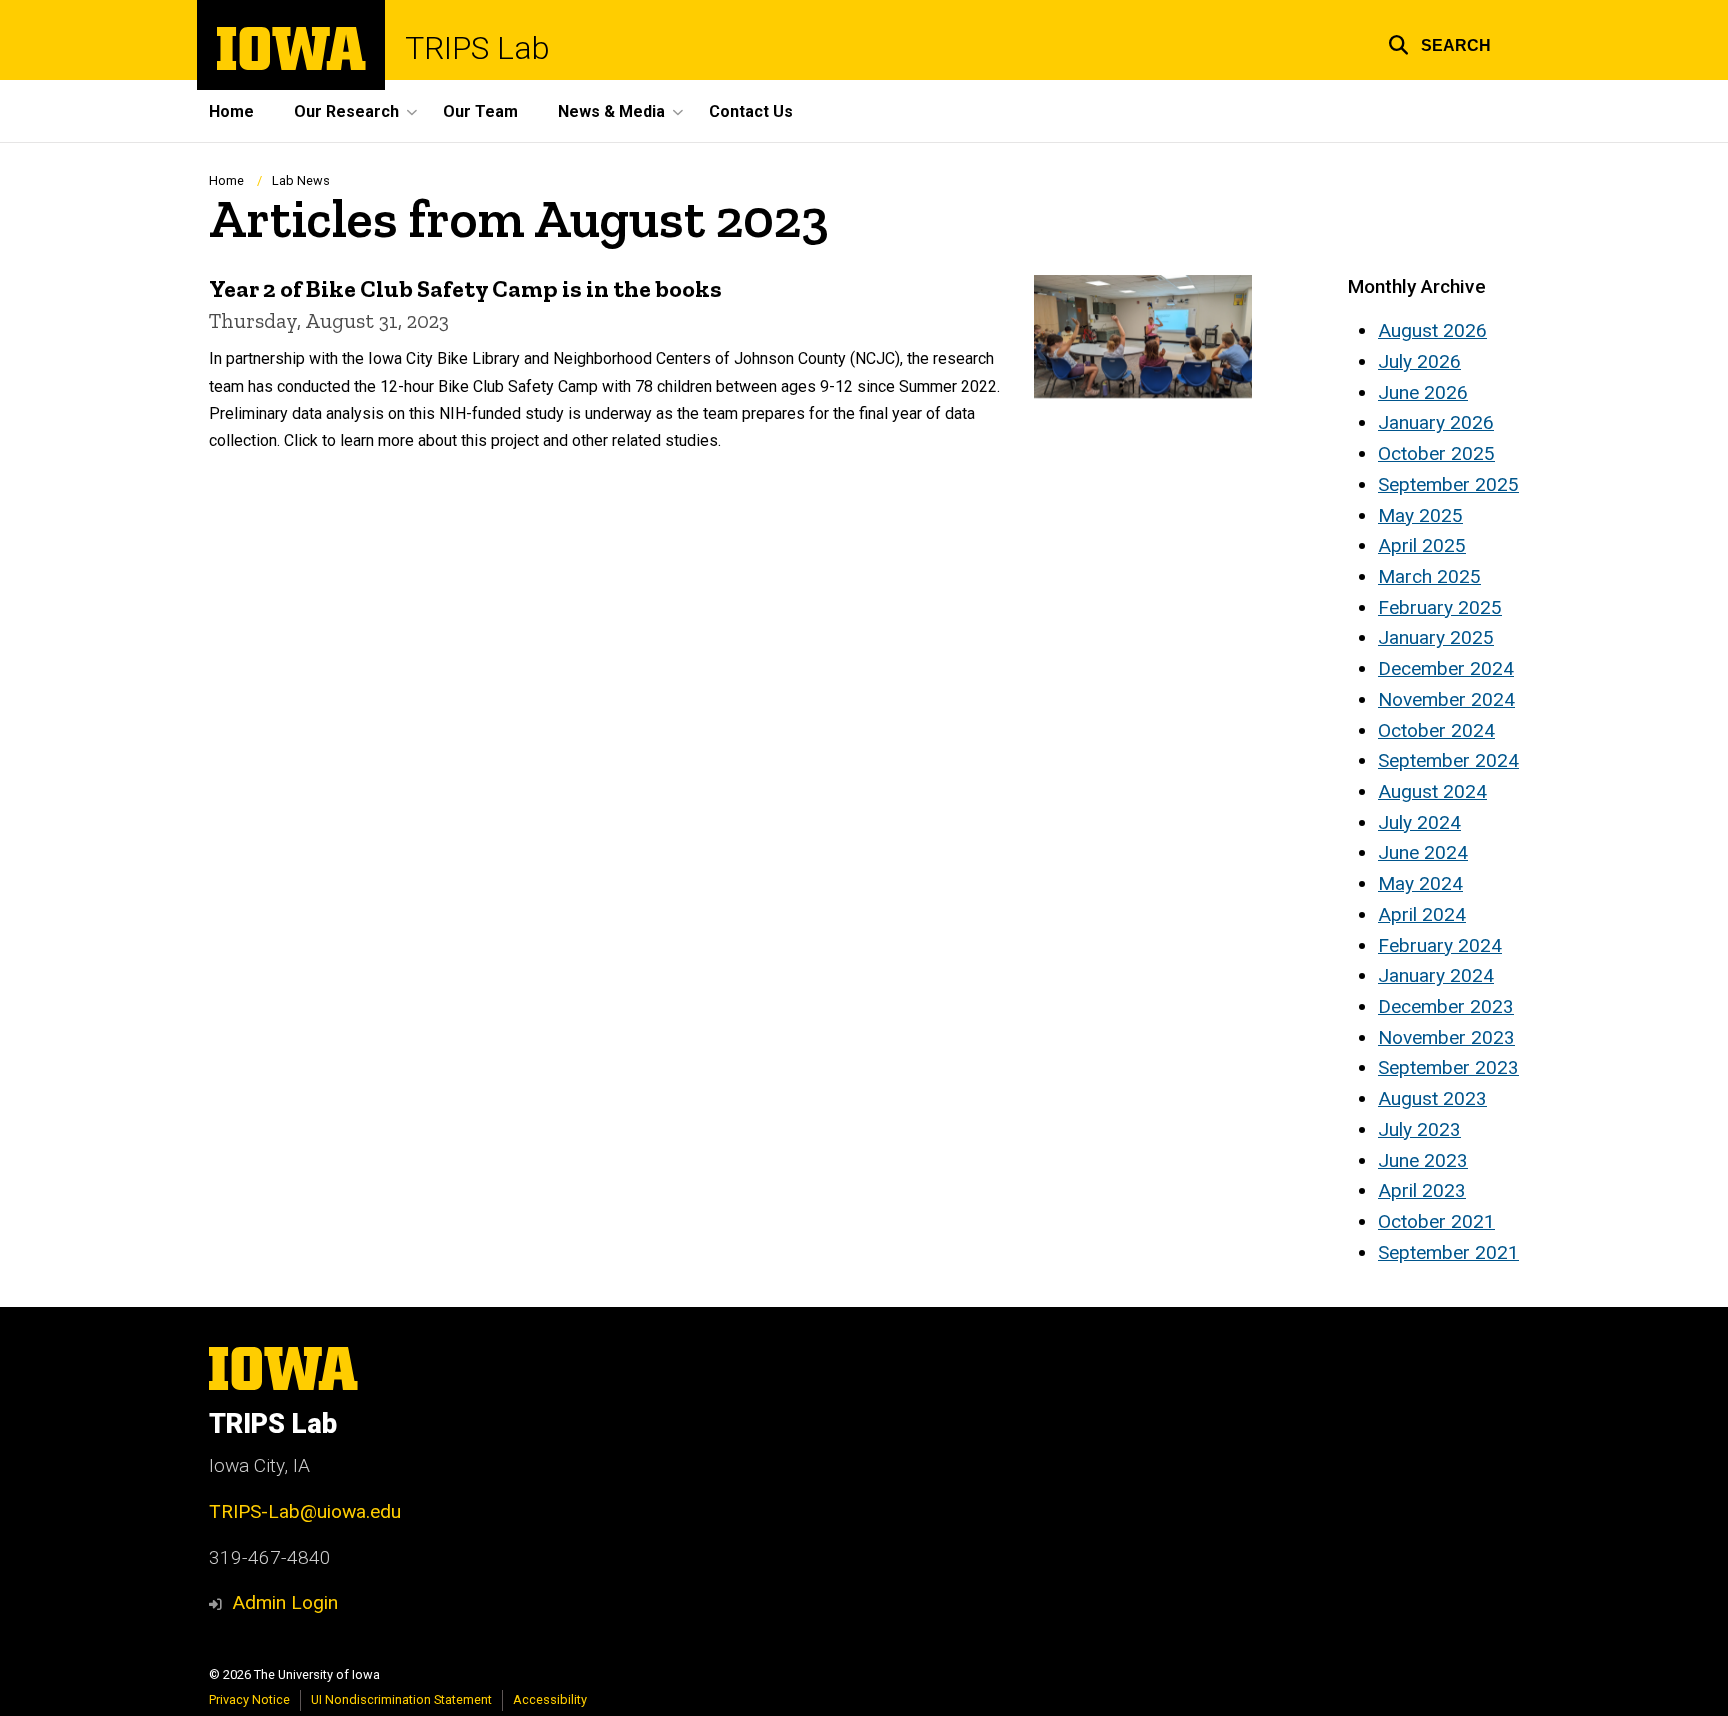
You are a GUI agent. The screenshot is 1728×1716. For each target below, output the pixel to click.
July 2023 (1419, 1129)
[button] (1439, 42)
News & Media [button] (611, 111)
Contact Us (751, 111)
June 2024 (1423, 852)
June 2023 (1423, 1160)
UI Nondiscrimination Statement (401, 1699)
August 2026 (1432, 330)
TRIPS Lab (477, 48)
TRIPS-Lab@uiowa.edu (305, 1511)
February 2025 (1440, 607)
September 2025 (1448, 484)
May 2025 (1420, 515)
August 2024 (1432, 791)
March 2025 (1429, 576)
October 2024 (1436, 730)
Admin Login (285, 1602)
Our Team (480, 111)
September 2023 (1448, 1067)
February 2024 (1440, 945)
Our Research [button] (346, 111)
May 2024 (1420, 883)
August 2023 (1432, 1098)
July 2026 (1419, 361)
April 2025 (1422, 545)
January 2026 (1436, 422)
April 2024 (1422, 914)
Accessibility (550, 1699)
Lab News (301, 180)
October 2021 (1436, 1221)
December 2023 (1446, 1006)
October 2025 (1436, 453)
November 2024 (1446, 699)
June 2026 (1423, 392)
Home (231, 111)
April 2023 (1422, 1190)
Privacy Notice (249, 1699)
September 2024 (1448, 760)
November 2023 (1446, 1037)
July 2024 (1419, 822)
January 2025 (1436, 637)
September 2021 (1448, 1252)
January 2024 (1436, 975)
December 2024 (1446, 668)
